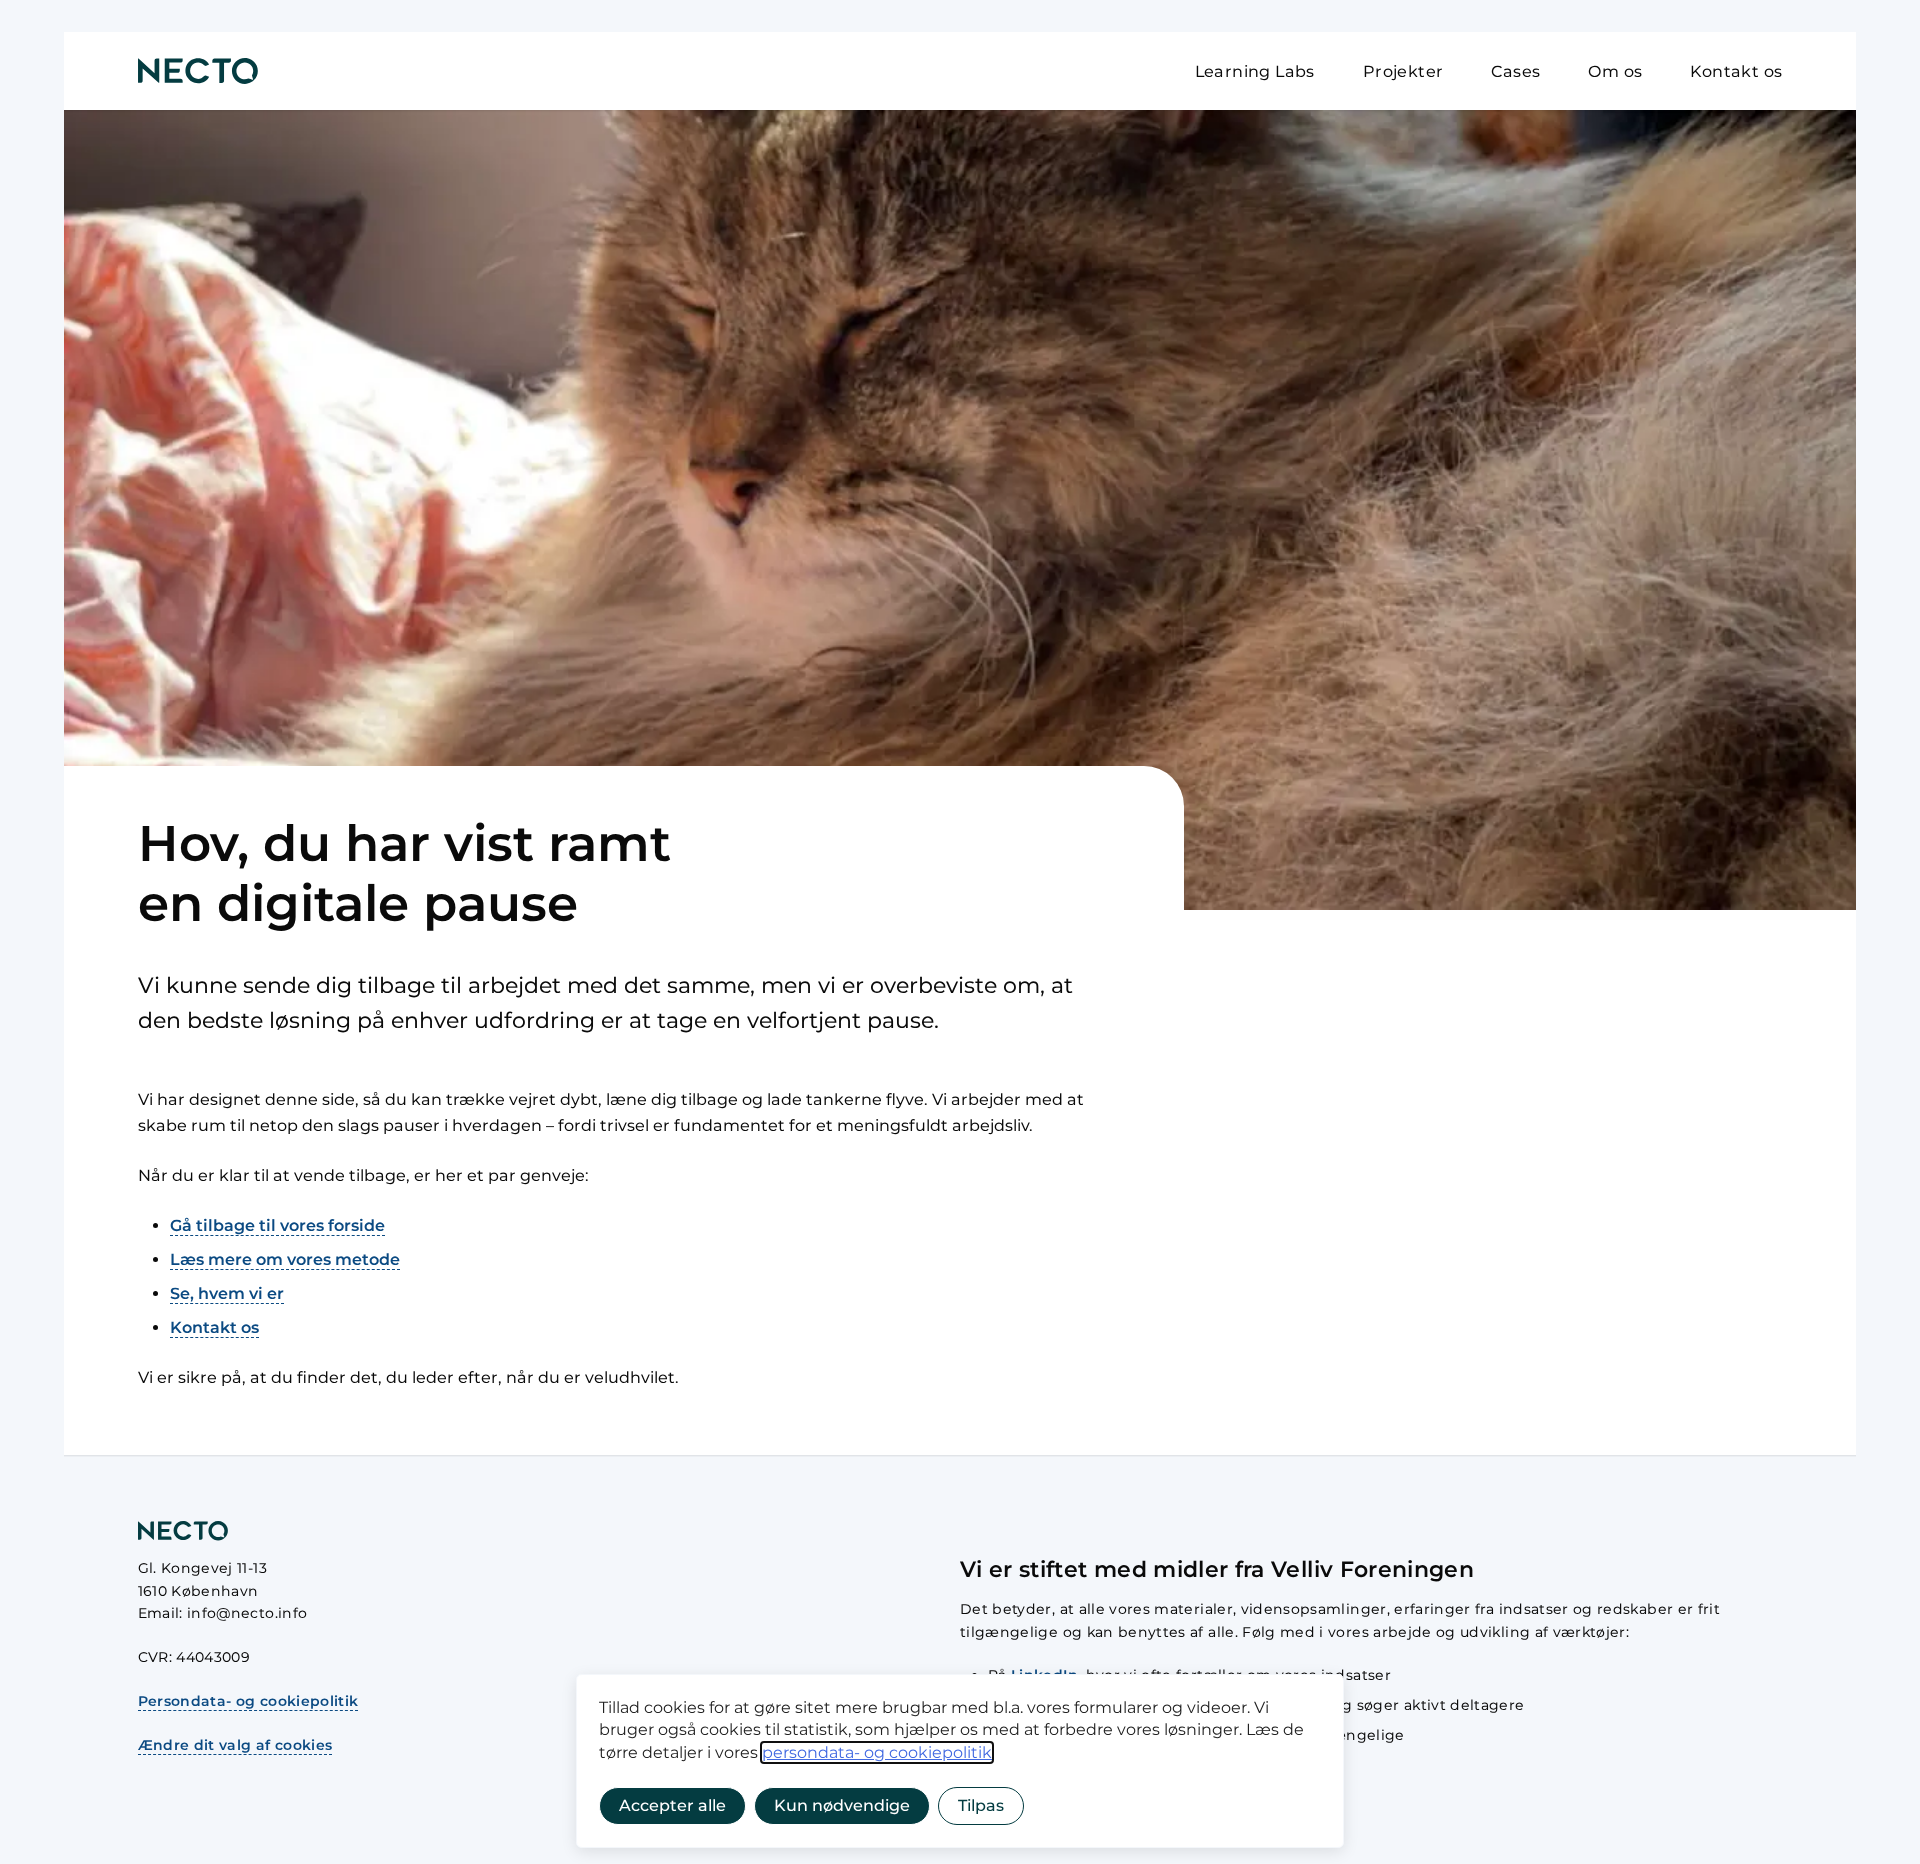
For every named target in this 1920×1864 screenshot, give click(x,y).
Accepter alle (672, 1805)
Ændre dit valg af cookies (235, 1745)
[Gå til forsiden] (198, 71)
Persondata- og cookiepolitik (248, 1701)
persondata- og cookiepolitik (877, 1752)
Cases (1515, 71)
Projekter (1403, 71)
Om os (1615, 71)
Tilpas (981, 1805)
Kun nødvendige (842, 1805)
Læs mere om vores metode (285, 1259)
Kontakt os (1736, 71)
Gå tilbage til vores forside (277, 1225)
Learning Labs (1255, 71)
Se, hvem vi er (227, 1293)
